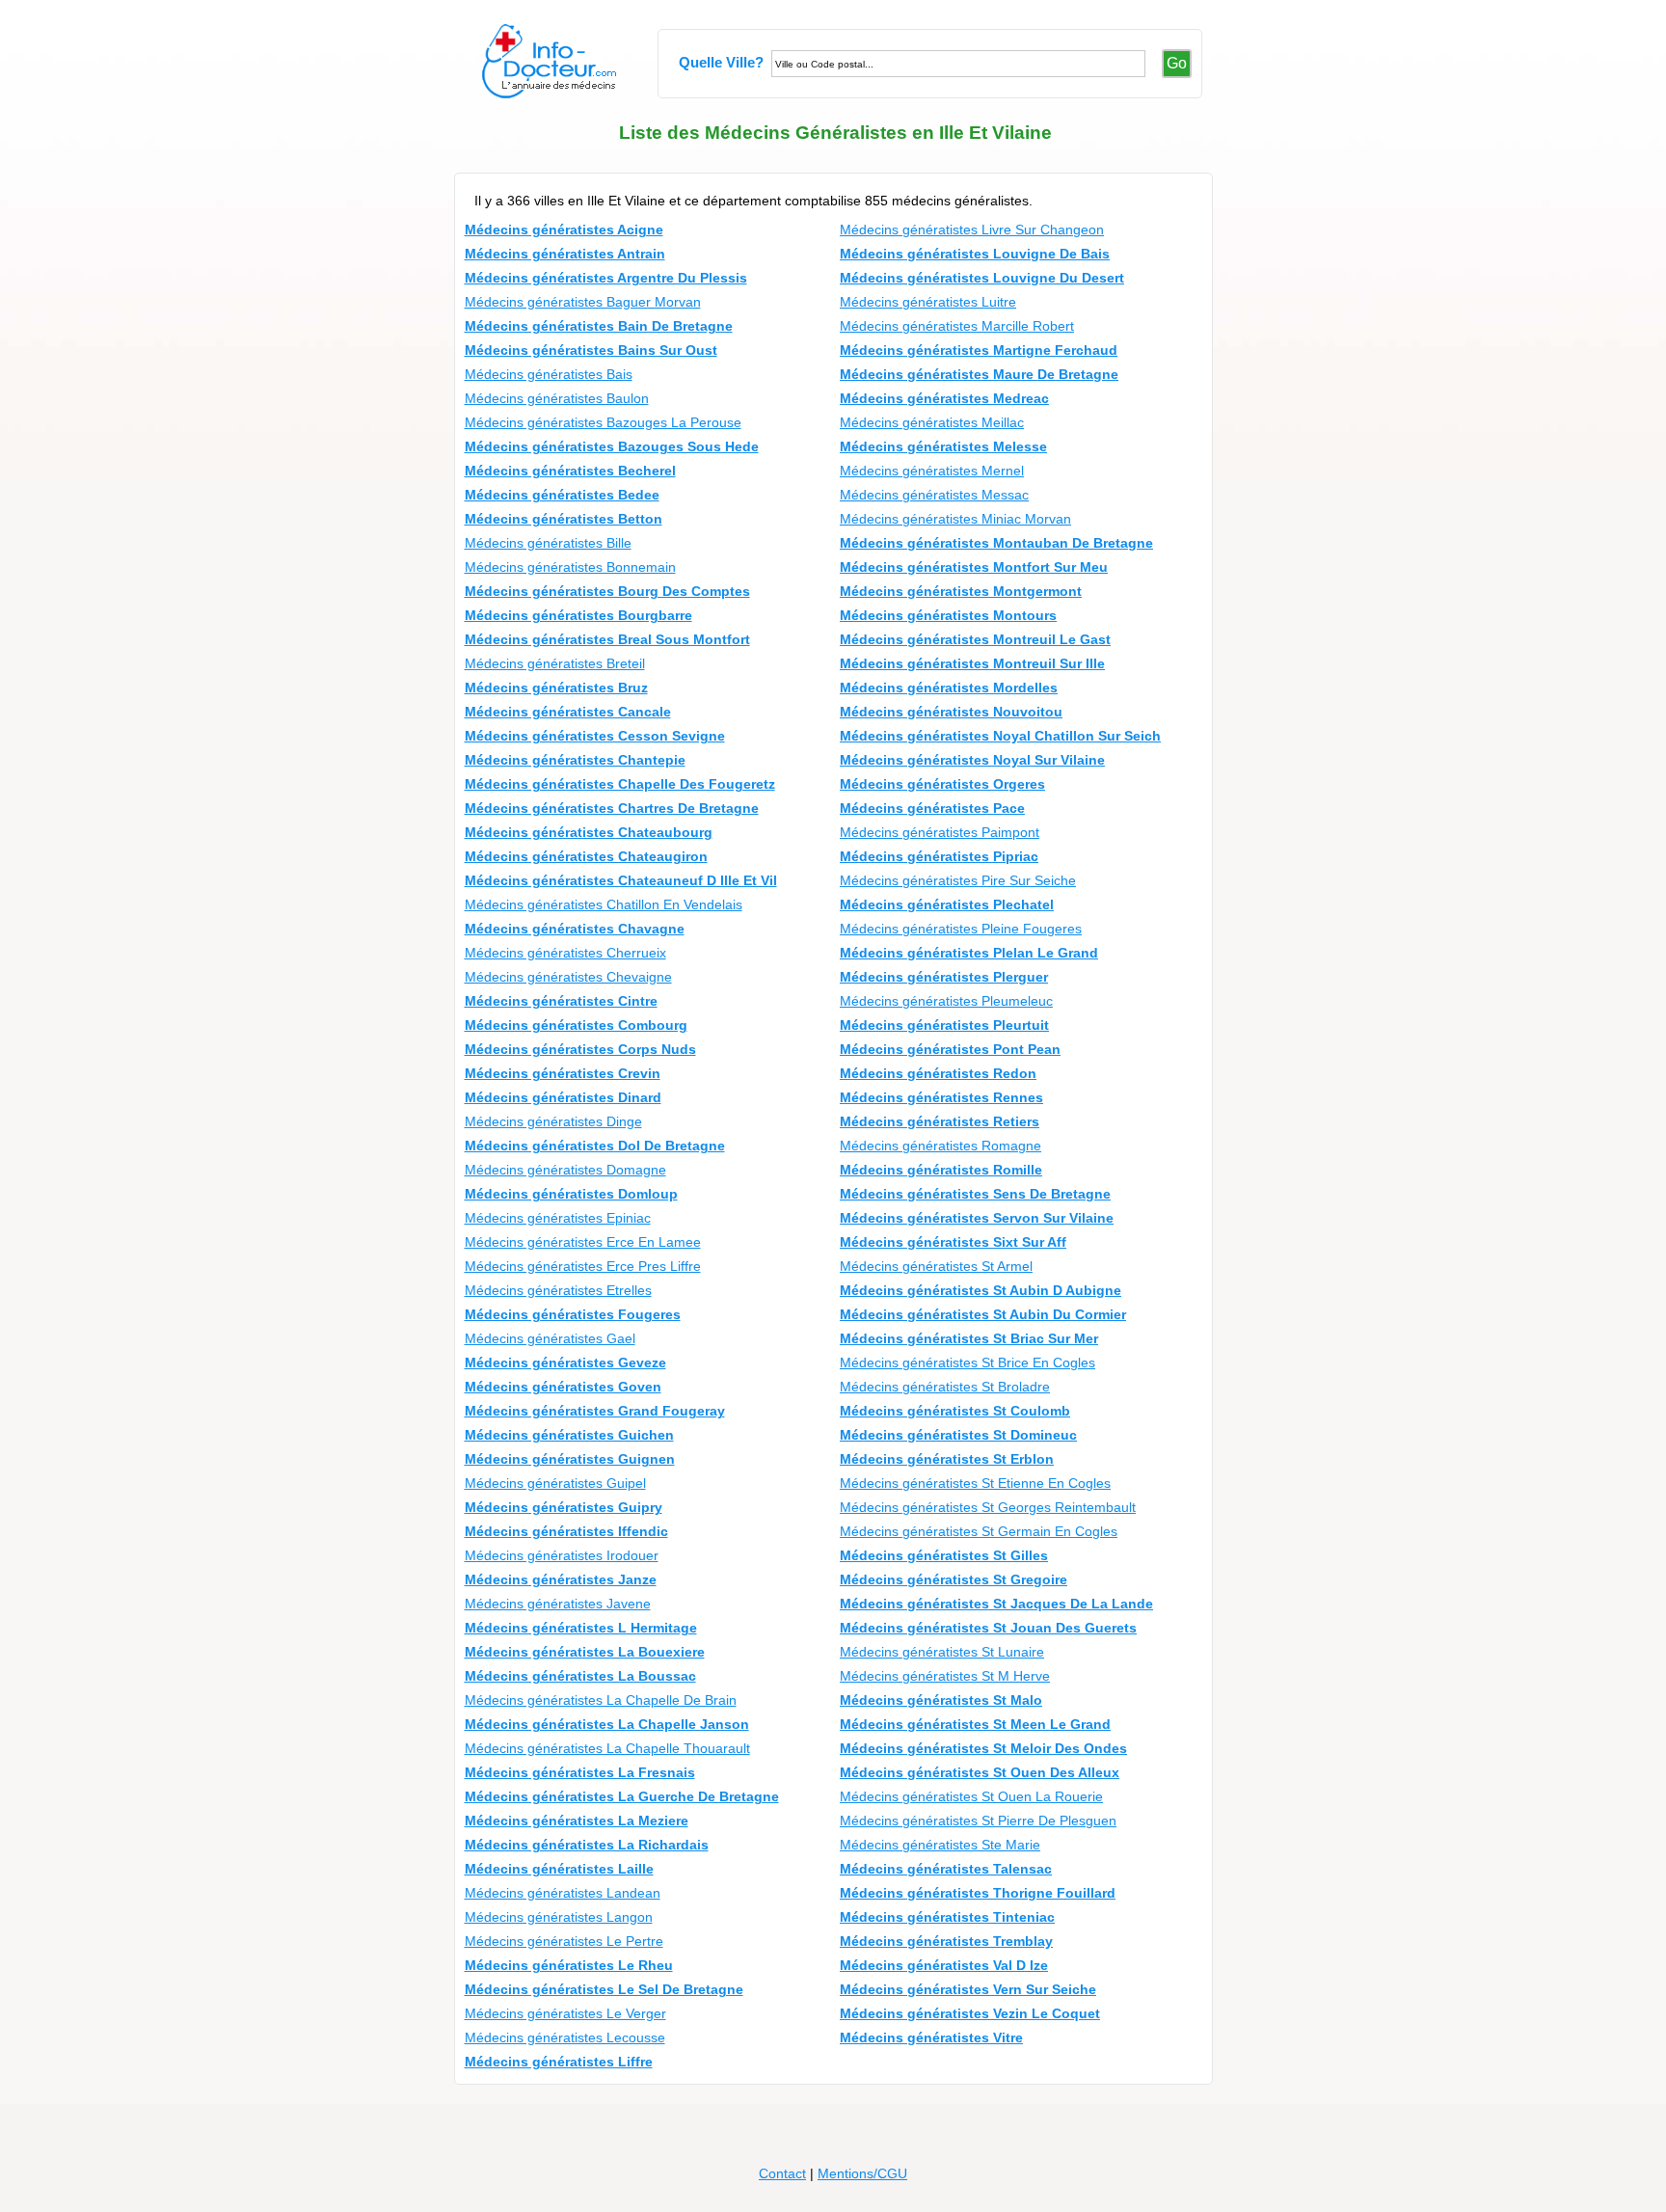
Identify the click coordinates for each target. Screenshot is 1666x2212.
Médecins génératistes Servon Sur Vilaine (977, 1218)
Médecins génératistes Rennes (941, 1097)
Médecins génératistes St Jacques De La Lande (996, 1604)
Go (1177, 63)
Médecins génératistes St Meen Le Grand (975, 1724)
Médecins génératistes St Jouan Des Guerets (988, 1628)
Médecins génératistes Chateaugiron (586, 856)
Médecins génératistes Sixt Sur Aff (953, 1242)
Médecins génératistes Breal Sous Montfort (607, 639)
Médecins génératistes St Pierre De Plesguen (978, 1821)
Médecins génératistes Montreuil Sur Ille (972, 663)
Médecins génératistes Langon (559, 1917)
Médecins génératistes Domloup (571, 1194)
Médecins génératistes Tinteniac (947, 1917)
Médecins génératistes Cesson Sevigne (595, 736)
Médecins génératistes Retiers (940, 1121)
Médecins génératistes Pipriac (939, 856)
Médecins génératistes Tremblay (946, 1941)
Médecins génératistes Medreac (944, 398)
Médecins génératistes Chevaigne (568, 977)
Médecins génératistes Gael (550, 1338)
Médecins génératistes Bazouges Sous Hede (612, 446)
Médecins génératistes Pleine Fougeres (961, 929)
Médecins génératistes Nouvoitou (951, 712)
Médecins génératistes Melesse (943, 446)
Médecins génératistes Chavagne (575, 929)
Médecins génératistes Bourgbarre (578, 615)
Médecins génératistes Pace (932, 808)
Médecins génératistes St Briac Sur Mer (969, 1338)
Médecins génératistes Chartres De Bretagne (612, 808)
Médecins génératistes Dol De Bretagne (595, 1146)
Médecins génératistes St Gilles (944, 1555)
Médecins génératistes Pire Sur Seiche (958, 880)
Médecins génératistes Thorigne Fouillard (978, 1893)
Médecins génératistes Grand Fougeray (595, 1411)
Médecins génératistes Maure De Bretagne (979, 374)
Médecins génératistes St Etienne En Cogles (975, 1483)
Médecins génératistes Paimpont (940, 832)
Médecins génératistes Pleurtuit (944, 1025)
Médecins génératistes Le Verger (565, 2013)
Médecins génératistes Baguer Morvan (583, 302)
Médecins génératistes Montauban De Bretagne (996, 543)
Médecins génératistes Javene (558, 1604)
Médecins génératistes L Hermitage (581, 1628)
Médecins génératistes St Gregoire (954, 1579)
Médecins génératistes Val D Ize (944, 1965)
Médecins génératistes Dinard (563, 1097)
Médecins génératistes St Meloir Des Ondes (983, 1748)
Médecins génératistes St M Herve (945, 1676)
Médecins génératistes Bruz (556, 688)
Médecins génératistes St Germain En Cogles (979, 1531)
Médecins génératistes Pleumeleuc (946, 1001)
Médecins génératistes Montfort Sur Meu (974, 567)
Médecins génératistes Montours (948, 615)
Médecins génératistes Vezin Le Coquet (970, 2013)
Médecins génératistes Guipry (564, 1507)
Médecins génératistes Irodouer (562, 1555)
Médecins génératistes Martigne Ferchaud (979, 350)
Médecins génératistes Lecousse (565, 2037)
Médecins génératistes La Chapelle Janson (607, 1724)
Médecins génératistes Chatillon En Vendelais (604, 904)
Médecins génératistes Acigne (564, 229)
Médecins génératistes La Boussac (580, 1676)
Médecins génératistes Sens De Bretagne (975, 1194)
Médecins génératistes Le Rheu (569, 1965)
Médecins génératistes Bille (548, 543)
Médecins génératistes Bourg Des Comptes (607, 591)
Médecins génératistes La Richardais (587, 1845)
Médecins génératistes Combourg (576, 1025)
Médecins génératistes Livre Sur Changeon (972, 229)
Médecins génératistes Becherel (570, 471)
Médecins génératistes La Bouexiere (585, 1652)
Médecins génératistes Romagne (940, 1146)
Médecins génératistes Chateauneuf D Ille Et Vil (621, 880)
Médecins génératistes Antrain (565, 254)
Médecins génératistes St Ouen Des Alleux (980, 1772)
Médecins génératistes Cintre (561, 1001)
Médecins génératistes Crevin (563, 1073)
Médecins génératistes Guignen (570, 1459)
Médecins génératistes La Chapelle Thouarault (607, 1748)
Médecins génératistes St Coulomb (955, 1411)
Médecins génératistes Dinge (553, 1121)
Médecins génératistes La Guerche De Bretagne (622, 1796)
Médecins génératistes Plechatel (947, 904)
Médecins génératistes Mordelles (949, 688)
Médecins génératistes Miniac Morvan (955, 519)
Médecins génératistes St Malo (941, 1700)
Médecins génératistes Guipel (555, 1483)
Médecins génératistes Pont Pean (950, 1049)
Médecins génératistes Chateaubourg (589, 832)
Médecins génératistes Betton (564, 519)
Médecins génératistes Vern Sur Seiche (968, 1989)
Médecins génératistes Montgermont (961, 591)
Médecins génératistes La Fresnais (580, 1772)
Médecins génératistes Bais (549, 374)
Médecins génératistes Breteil (555, 663)
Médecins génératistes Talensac (946, 1869)
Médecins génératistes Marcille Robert (957, 326)
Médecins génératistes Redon (938, 1073)
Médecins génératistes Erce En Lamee (583, 1242)
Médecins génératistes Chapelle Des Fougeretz (620, 784)
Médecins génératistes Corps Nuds (580, 1049)
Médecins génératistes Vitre (931, 2037)
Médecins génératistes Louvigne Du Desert (982, 278)
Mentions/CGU (862, 2173)
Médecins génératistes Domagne (565, 1170)
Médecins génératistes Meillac (932, 422)
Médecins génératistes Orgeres (942, 784)
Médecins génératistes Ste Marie (940, 1845)
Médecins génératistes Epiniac (558, 1218)
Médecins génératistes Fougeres (573, 1314)
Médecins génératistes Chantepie (575, 760)
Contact (782, 2173)
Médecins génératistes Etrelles (558, 1290)
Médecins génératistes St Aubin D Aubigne (981, 1290)
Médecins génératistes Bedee (562, 495)
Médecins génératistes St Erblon (947, 1459)
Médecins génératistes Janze (561, 1579)
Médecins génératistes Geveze (565, 1362)
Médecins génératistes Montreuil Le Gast (975, 639)
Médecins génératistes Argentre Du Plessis (606, 278)
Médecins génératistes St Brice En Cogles (967, 1362)
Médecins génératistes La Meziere (577, 1821)
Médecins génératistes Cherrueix (565, 953)
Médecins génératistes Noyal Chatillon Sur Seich (1000, 736)
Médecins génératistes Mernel (932, 471)
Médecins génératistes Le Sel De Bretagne (604, 1989)
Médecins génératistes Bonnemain (570, 567)
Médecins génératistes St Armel (936, 1266)
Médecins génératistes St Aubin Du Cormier (983, 1314)
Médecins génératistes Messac (934, 495)
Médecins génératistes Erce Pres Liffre (583, 1266)
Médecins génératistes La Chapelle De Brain (601, 1700)
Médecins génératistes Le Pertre (564, 1941)
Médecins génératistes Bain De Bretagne (599, 326)
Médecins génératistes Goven (563, 1387)
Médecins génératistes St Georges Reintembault (988, 1507)
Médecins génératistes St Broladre (945, 1387)
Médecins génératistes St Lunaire (942, 1652)
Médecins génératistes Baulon (557, 398)
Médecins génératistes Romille (941, 1170)
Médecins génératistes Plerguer (944, 977)
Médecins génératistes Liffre (559, 2062)
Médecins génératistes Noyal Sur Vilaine (972, 760)
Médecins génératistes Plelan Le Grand (969, 953)
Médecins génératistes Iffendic (566, 1531)
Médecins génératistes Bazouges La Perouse (603, 422)
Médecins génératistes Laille (559, 1869)
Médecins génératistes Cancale (568, 712)
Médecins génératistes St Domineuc (958, 1435)
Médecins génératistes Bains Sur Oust (591, 350)
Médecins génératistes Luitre (928, 302)
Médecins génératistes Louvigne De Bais (975, 254)
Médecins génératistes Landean (563, 1893)
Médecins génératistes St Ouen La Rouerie (971, 1796)
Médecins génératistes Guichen (569, 1435)
